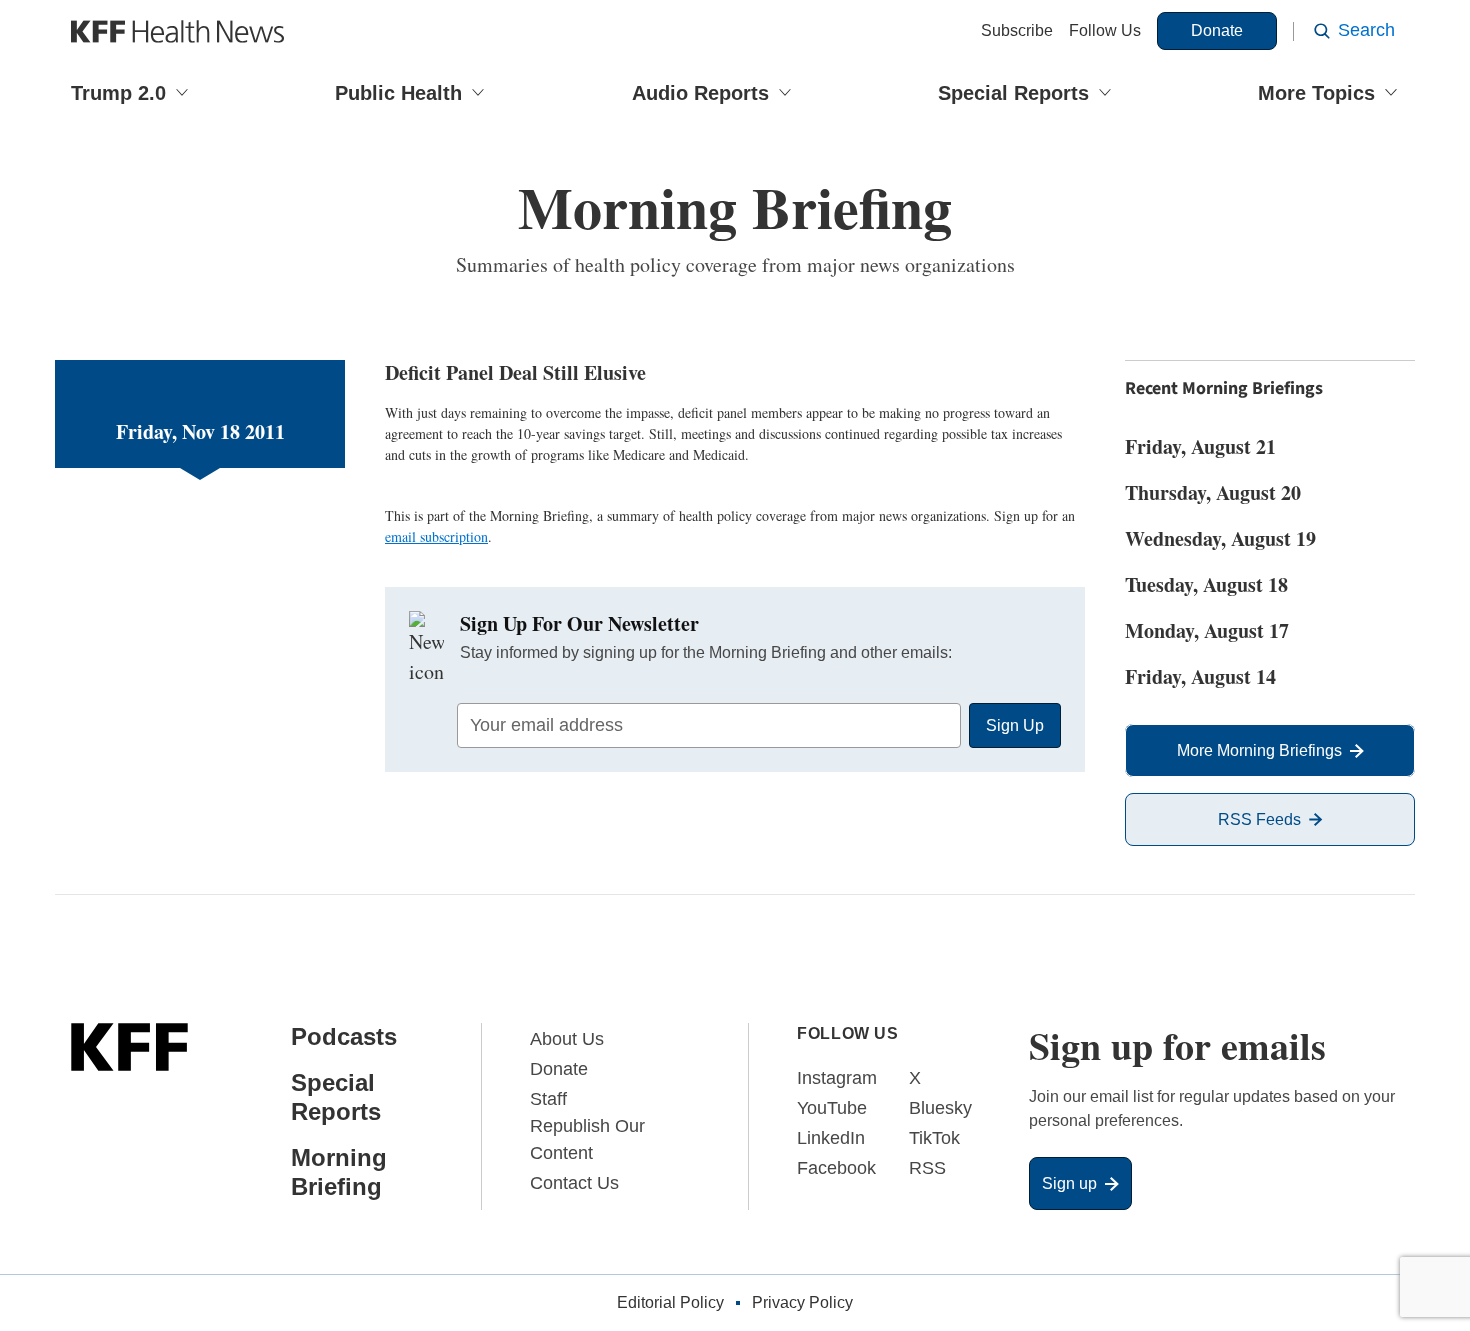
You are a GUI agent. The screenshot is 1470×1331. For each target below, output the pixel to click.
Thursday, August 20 (1213, 492)
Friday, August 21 (1200, 446)
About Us (567, 1039)
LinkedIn (831, 1138)
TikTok (934, 1138)
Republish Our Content (587, 1139)
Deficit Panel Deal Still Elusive (515, 372)
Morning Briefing (339, 1172)
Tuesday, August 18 (1206, 584)
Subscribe (1017, 30)
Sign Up (1015, 725)
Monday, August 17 (1207, 630)
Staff (548, 1099)
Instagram (837, 1078)
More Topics (1316, 93)
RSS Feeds (1259, 819)
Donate (1217, 30)
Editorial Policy (670, 1302)
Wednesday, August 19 (1220, 538)
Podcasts (344, 1036)
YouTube (832, 1108)
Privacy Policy (802, 1302)
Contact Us (574, 1183)
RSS (927, 1168)
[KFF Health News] (177, 31)
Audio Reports (700, 93)
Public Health (398, 93)
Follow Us (1105, 30)
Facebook (836, 1168)
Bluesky (940, 1108)
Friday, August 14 (1200, 676)
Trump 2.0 (118, 93)
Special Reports (1013, 93)
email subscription (436, 536)
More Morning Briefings (1259, 750)
